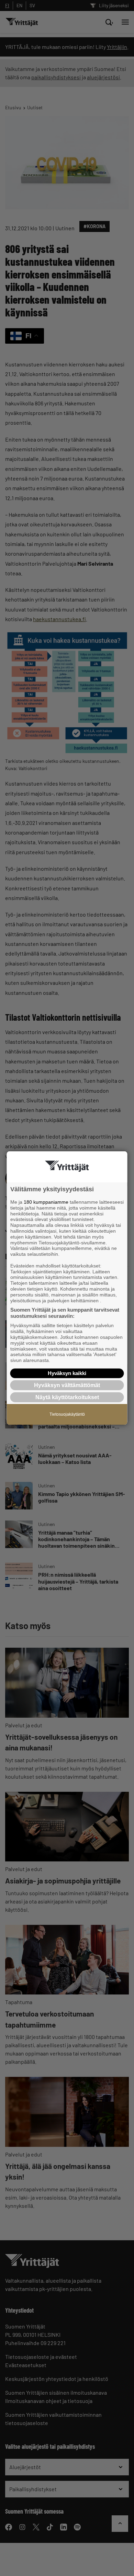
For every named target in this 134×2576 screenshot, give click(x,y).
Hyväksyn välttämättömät (67, 1385)
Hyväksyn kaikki (67, 1373)
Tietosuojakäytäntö (67, 1414)
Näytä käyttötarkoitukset (67, 1397)
